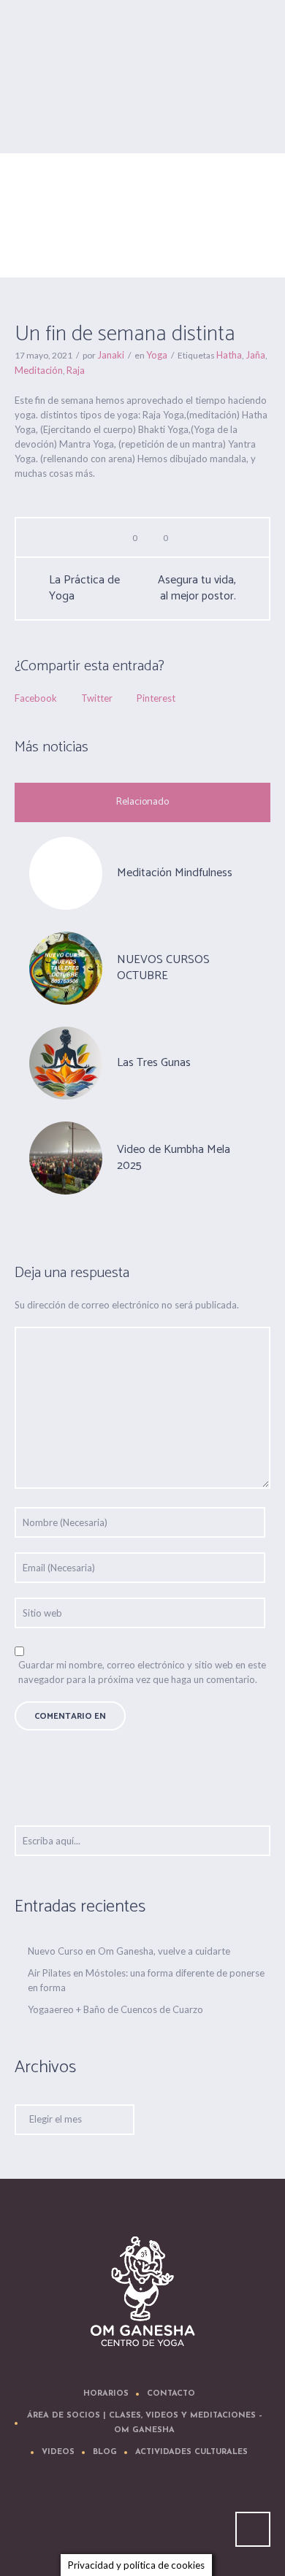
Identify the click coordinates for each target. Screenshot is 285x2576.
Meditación (39, 370)
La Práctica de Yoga (84, 589)
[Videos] (145, 2522)
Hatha (229, 355)
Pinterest (156, 698)
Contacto (171, 2394)
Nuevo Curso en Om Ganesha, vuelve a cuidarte (129, 1951)
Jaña (255, 355)
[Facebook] (102, 2522)
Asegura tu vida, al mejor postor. (197, 589)
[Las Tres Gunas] (66, 1062)
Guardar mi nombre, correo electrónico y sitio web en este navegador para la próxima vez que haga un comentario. (142, 1672)
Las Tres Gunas (154, 1063)
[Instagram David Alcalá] (233, 2522)
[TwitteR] (58, 2522)
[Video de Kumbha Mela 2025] (66, 1157)
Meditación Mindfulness (175, 873)
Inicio (73, 252)
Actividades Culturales (191, 2452)
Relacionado (142, 802)
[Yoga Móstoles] (143, 2292)
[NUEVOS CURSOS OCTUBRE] (66, 967)
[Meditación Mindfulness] (66, 873)
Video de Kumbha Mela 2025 (174, 1158)
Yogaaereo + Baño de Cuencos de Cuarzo (115, 2009)
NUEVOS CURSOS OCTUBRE (163, 968)
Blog (105, 2452)
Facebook (36, 698)
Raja (76, 370)
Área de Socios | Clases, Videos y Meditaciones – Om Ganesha (145, 2423)
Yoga (103, 252)
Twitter (97, 698)
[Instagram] (189, 2522)
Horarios (106, 2394)
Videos (58, 2452)
